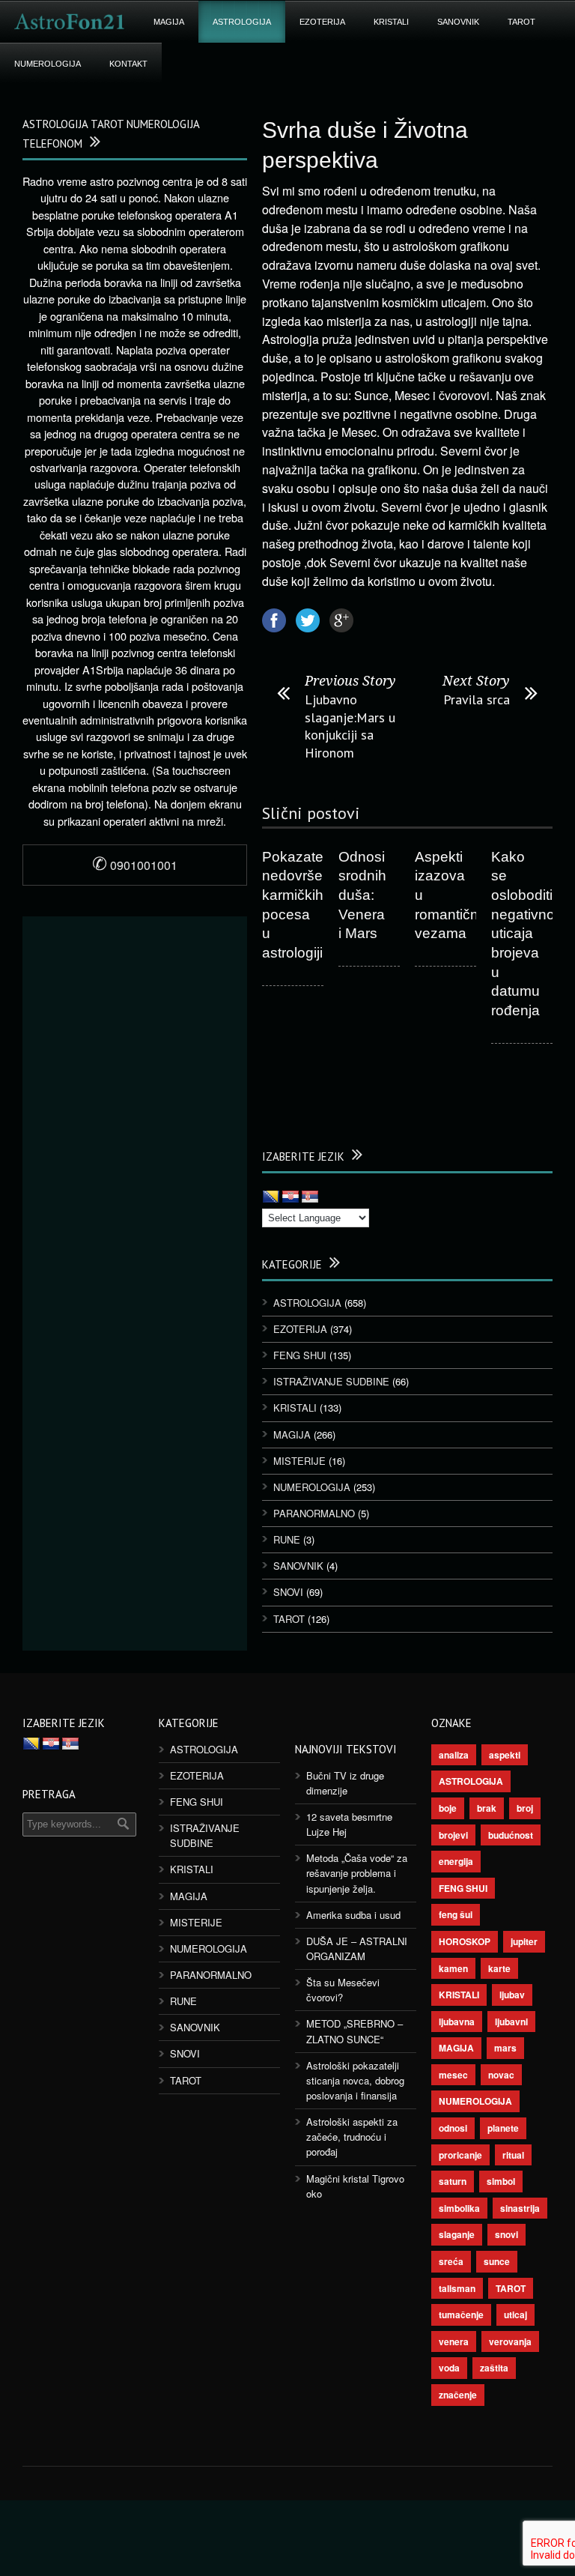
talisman (457, 2288)
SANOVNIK (458, 22)
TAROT (521, 22)
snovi (506, 2234)
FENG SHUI (300, 1355)
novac (501, 2075)
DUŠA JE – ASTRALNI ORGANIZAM (357, 1948)
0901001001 (135, 865)
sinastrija (520, 2208)
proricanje (460, 2155)
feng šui (456, 1914)
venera (454, 2341)
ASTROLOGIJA (242, 22)
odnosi (453, 2128)
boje (448, 1808)
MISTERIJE (299, 1461)
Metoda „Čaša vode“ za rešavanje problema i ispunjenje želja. (357, 1873)
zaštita (494, 2368)
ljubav (512, 1995)
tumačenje (461, 2315)
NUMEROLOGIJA (48, 64)
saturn (453, 2181)
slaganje (457, 2234)
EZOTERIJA (322, 22)
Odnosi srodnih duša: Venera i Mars (362, 895)
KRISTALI (391, 22)
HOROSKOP (465, 1941)
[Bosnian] (271, 1197)
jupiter (524, 1941)
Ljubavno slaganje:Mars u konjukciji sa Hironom (350, 726)
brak (487, 1808)
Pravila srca (477, 699)
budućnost (511, 1835)
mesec (453, 2075)
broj (525, 1808)
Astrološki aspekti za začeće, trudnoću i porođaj (352, 2137)
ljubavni (511, 2022)
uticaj (515, 2315)
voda (449, 2368)
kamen (453, 1968)
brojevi (453, 1835)
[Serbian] (310, 1197)
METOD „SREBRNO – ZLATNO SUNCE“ (355, 2031)
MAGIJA (169, 22)
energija (456, 1861)
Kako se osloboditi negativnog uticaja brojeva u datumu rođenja (527, 934)
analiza (454, 1755)
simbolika (459, 2208)
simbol (501, 2181)
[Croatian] (290, 1197)
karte (499, 1968)
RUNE (287, 1539)
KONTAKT (128, 64)
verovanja (510, 2341)
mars (505, 2048)
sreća (451, 2261)
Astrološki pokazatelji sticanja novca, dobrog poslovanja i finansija (355, 2080)
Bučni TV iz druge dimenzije (345, 1783)
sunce (497, 2261)
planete (503, 2128)
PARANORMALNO (314, 1513)
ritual (513, 2155)
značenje (458, 2395)
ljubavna (457, 2022)
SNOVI (288, 1592)
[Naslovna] (70, 22)
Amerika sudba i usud (353, 1915)
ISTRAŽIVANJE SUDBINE (331, 1381)
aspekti (505, 1755)
